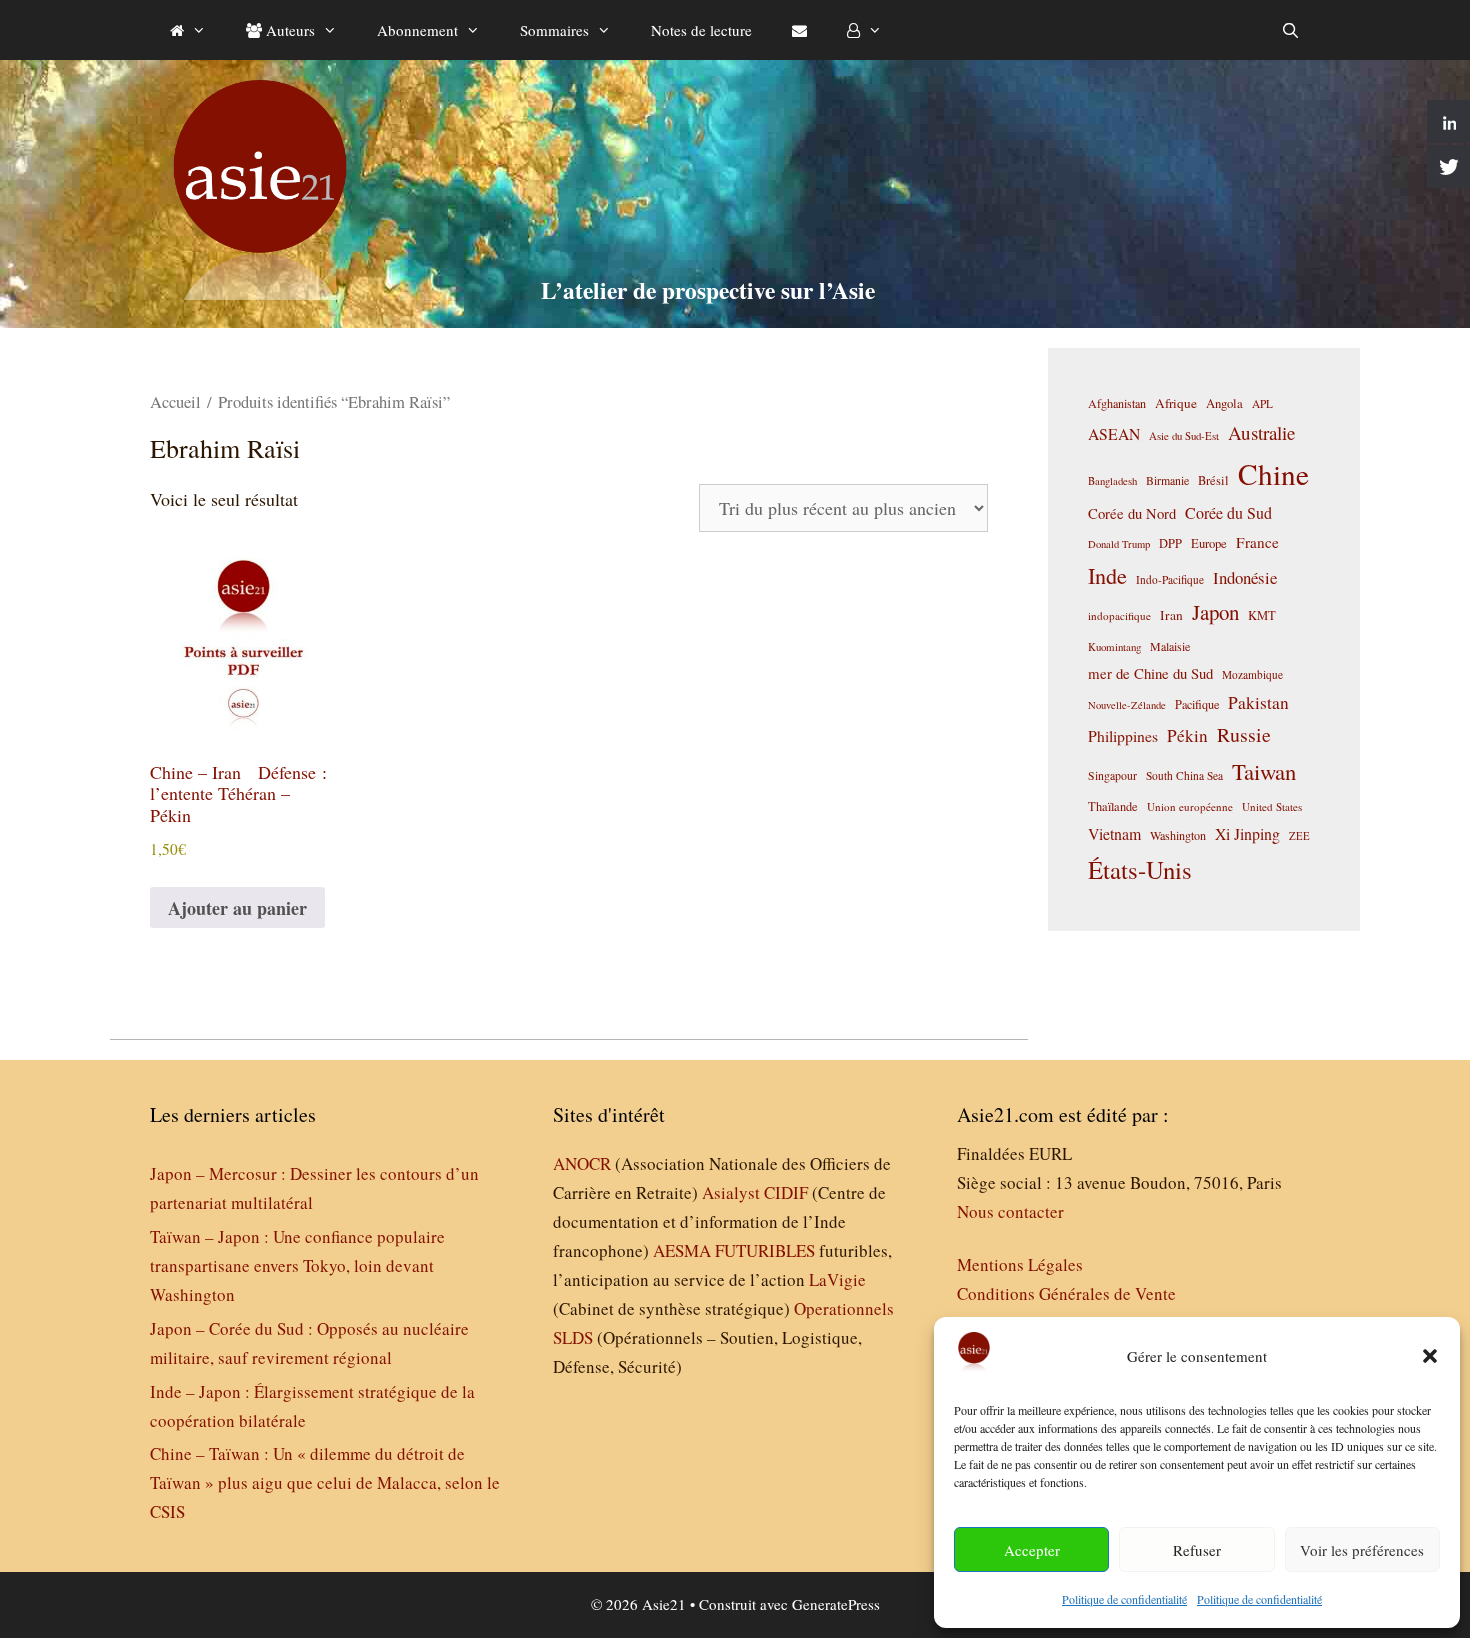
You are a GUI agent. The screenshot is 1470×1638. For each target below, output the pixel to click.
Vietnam (1114, 833)
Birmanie (1167, 480)
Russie (1244, 734)
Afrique (1176, 403)
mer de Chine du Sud (1150, 673)
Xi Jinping (1247, 833)
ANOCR (582, 1163)
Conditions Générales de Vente (1066, 1293)
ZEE (1299, 836)
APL (1262, 403)
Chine (1273, 473)
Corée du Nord (1132, 513)
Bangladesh (1112, 481)
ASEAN (1114, 433)
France (1257, 542)
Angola (1224, 403)
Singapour (1112, 775)
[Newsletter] (799, 30)
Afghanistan (1117, 403)
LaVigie (837, 1279)
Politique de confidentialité (1124, 1599)
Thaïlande (1113, 806)
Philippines (1123, 735)
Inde (1107, 575)
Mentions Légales (1020, 1264)
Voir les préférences (1362, 1550)
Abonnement (417, 30)
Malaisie (1170, 646)
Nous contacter (1010, 1211)
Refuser (1197, 1550)
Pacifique (1197, 704)
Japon (1215, 612)
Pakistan (1258, 702)
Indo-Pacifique (1170, 579)
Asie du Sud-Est (1184, 435)
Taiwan (1264, 771)
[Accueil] (188, 30)
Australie (1261, 432)
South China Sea (1184, 775)
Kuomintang (1114, 646)
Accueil (175, 402)
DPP (1170, 543)
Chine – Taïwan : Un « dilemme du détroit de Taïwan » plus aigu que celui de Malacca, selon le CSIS (325, 1482)
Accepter (1032, 1550)
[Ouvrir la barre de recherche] (1290, 30)
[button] (1430, 1356)
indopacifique (1119, 615)
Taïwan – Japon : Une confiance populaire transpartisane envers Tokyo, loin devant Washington (297, 1265)
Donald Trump (1119, 544)
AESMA (682, 1250)
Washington (1178, 835)
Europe (1209, 543)
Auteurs (288, 30)
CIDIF (786, 1192)
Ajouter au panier (237, 908)
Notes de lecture (701, 30)
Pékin (1187, 735)
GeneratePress (836, 1604)
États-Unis (1140, 869)
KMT (1262, 615)
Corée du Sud (1228, 513)
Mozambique (1252, 674)
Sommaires (554, 30)
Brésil (1213, 480)
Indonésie (1245, 577)
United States (1272, 806)
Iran (1171, 615)
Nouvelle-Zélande (1127, 705)
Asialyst (731, 1192)
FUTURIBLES (765, 1250)
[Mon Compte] (864, 30)
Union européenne (1190, 806)
